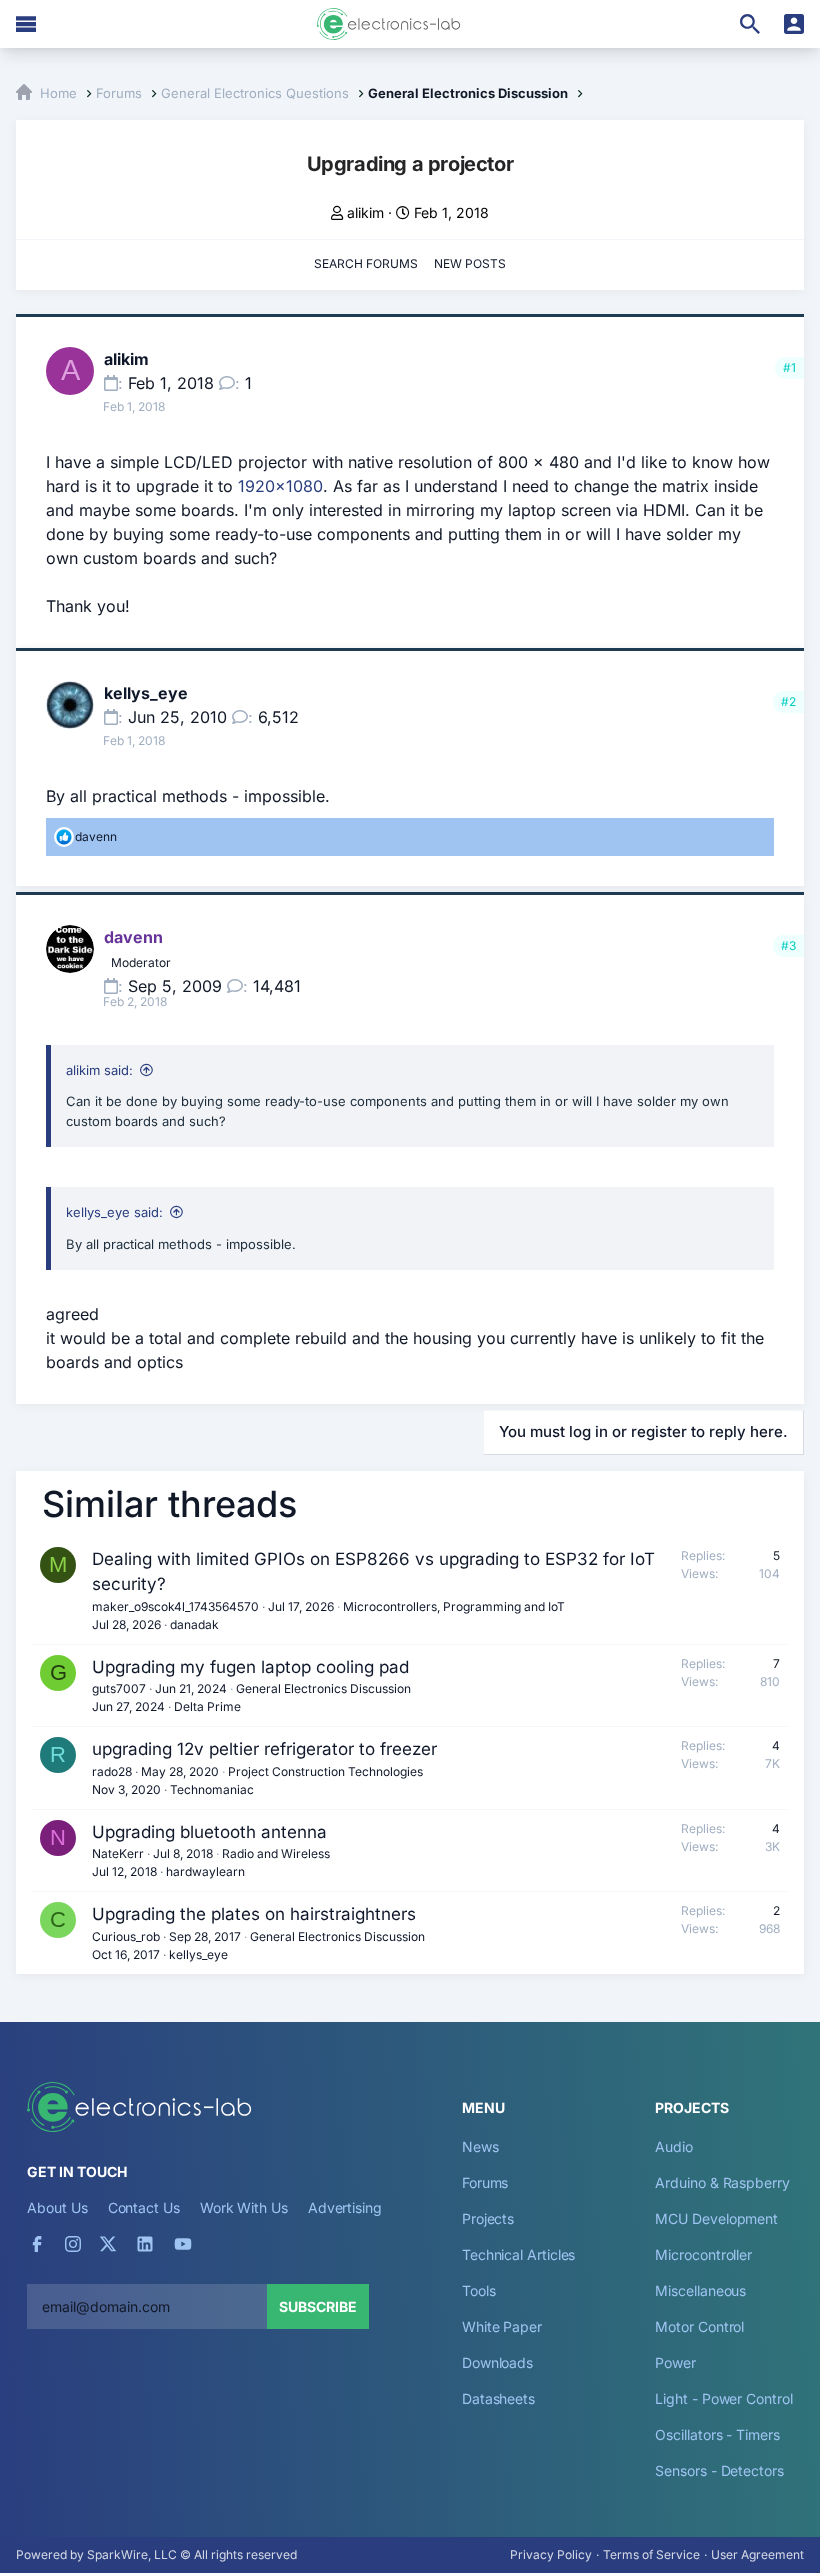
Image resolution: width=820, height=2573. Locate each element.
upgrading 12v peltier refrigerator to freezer (264, 1749)
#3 (788, 945)
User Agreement (757, 2554)
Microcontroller (703, 2254)
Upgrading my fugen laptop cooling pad (250, 1667)
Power (675, 2362)
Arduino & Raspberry (722, 2182)
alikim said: (99, 1070)
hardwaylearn (205, 1871)
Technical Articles (519, 2254)
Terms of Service (651, 2554)
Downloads (497, 2362)
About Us (57, 2207)
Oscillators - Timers (717, 2434)
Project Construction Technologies (325, 1771)
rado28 (112, 1771)
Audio (674, 2146)
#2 (788, 701)
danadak (194, 1624)
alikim (365, 212)
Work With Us (244, 2207)
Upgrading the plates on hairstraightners (254, 1914)
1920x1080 (280, 486)
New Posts (470, 263)
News (480, 2146)
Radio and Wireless (276, 1853)
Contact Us (144, 2207)
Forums (485, 2182)
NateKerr (118, 1853)
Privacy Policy (551, 2554)
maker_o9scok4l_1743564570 (175, 1606)
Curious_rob (126, 1936)
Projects (488, 2218)
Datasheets (498, 2398)
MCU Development (716, 2218)
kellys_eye (146, 693)
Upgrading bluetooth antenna (209, 1832)
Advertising (345, 2207)
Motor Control (699, 2326)
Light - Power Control (723, 2398)
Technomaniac (212, 1789)
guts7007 (119, 1688)
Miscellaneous (700, 2290)
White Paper (502, 2326)
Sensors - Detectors (719, 2470)
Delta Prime (207, 1706)
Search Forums (366, 263)
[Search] (750, 24)
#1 (789, 367)
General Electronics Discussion (323, 1688)
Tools (479, 2290)
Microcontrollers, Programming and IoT (454, 1606)
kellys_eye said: (114, 1212)
